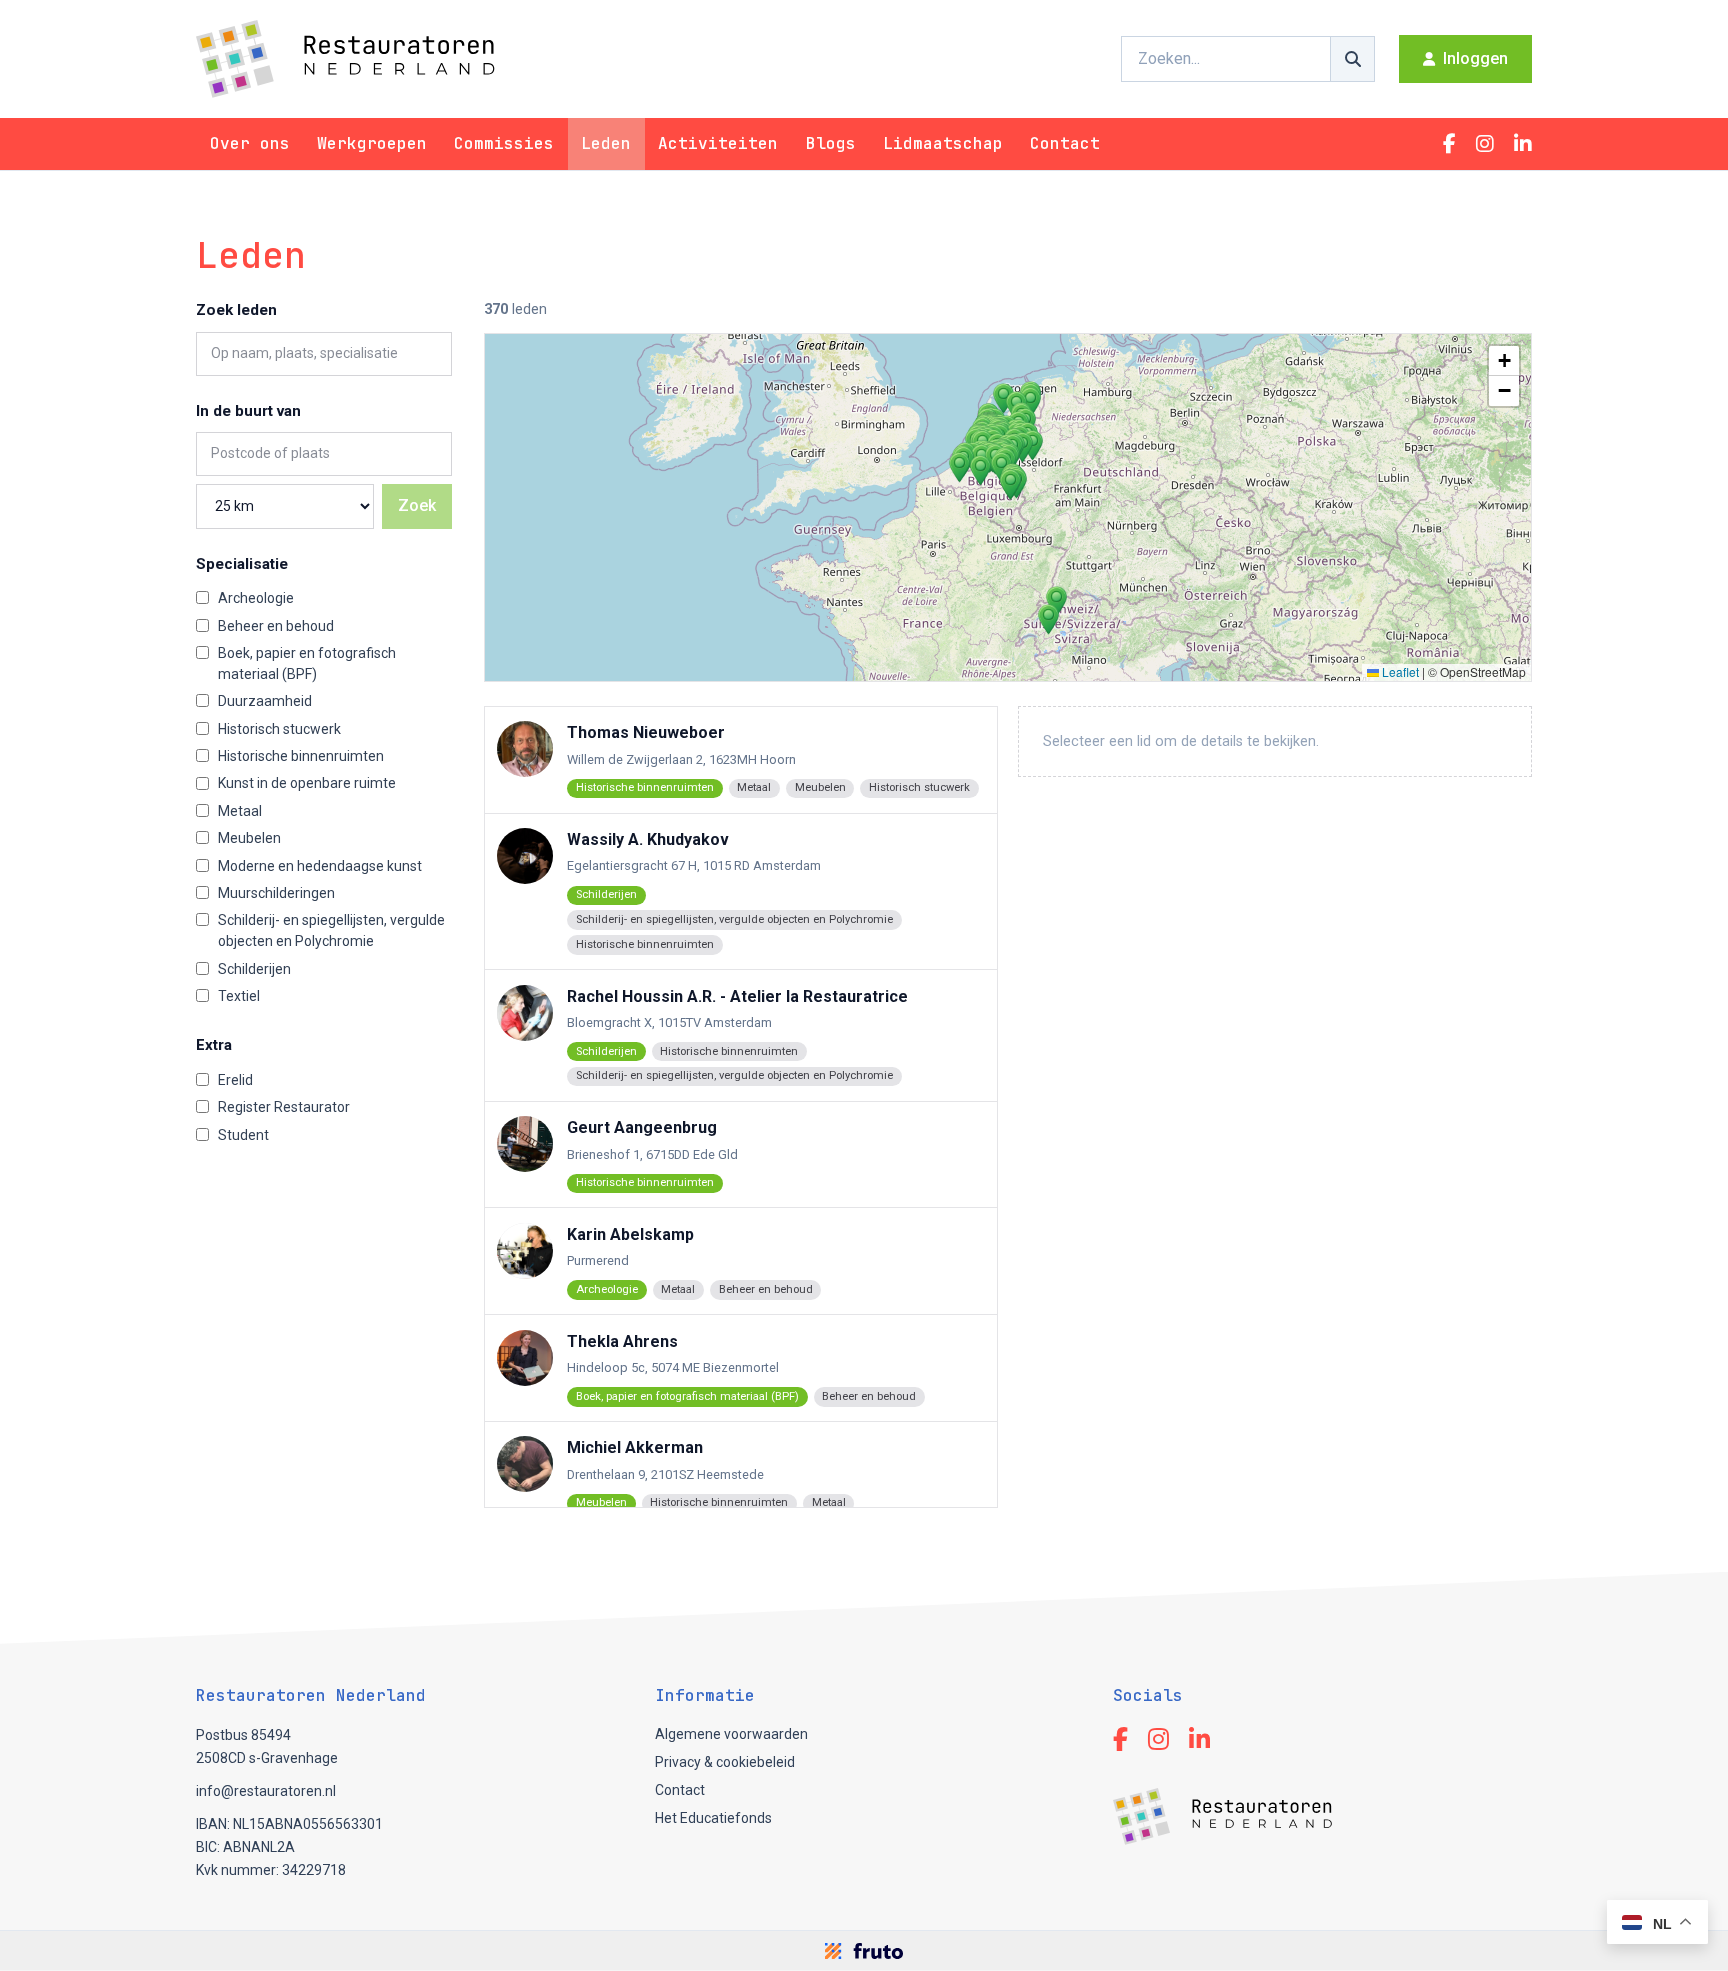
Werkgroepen (372, 143)
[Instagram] (1485, 144)
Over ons (250, 143)
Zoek (417, 505)
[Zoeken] (1353, 59)
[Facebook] (1449, 144)
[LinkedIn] (1523, 144)
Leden (606, 143)
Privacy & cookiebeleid (725, 1762)
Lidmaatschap (943, 143)
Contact (1065, 143)
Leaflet (1399, 671)
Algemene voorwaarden (731, 1734)
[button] (980, 470)
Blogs (831, 143)
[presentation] (1008, 507)
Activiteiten (718, 143)
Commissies (504, 143)
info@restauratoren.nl (266, 1791)
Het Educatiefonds (713, 1818)
